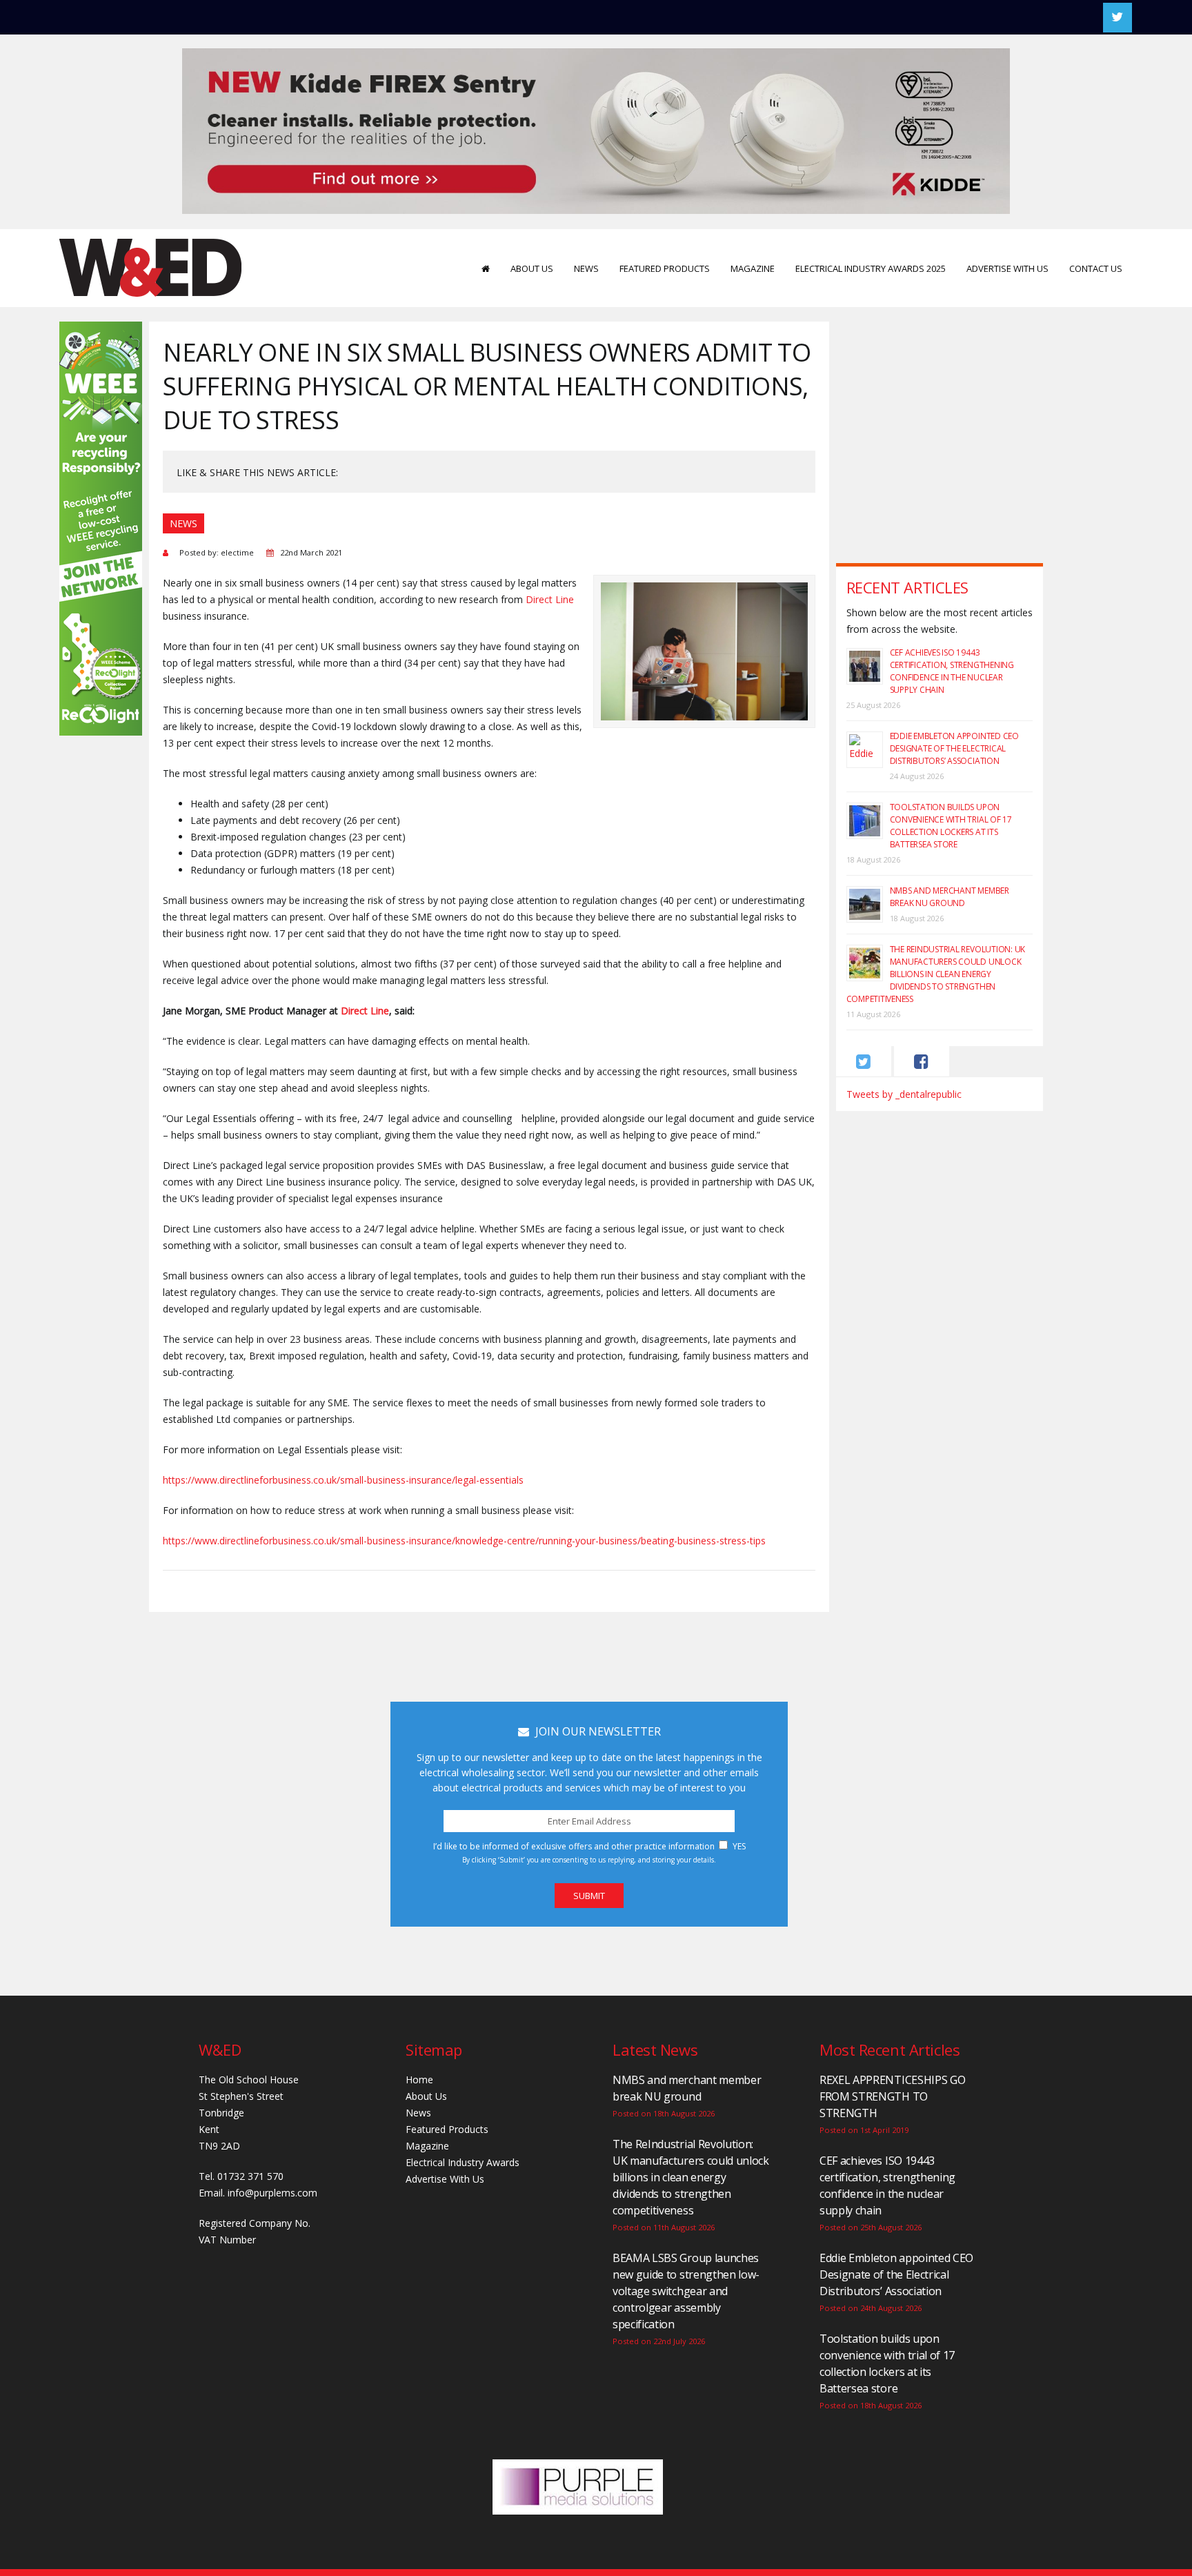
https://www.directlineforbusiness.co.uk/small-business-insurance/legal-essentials (343, 1480)
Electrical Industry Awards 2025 (871, 268)
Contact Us (1096, 268)
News (586, 268)
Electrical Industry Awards (463, 2162)
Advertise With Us (1007, 268)
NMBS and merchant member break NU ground (950, 897)
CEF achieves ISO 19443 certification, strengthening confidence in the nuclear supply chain (952, 671)
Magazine (753, 268)
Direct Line (550, 599)
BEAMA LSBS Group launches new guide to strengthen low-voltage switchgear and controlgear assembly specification (686, 2291)
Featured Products (665, 268)
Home (419, 2080)
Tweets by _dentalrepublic (904, 1094)
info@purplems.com (272, 2193)
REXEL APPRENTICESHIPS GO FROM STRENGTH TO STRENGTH (892, 2096)
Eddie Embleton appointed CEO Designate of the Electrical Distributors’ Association (954, 748)
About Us (532, 268)
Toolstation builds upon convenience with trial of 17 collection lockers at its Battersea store (951, 826)
